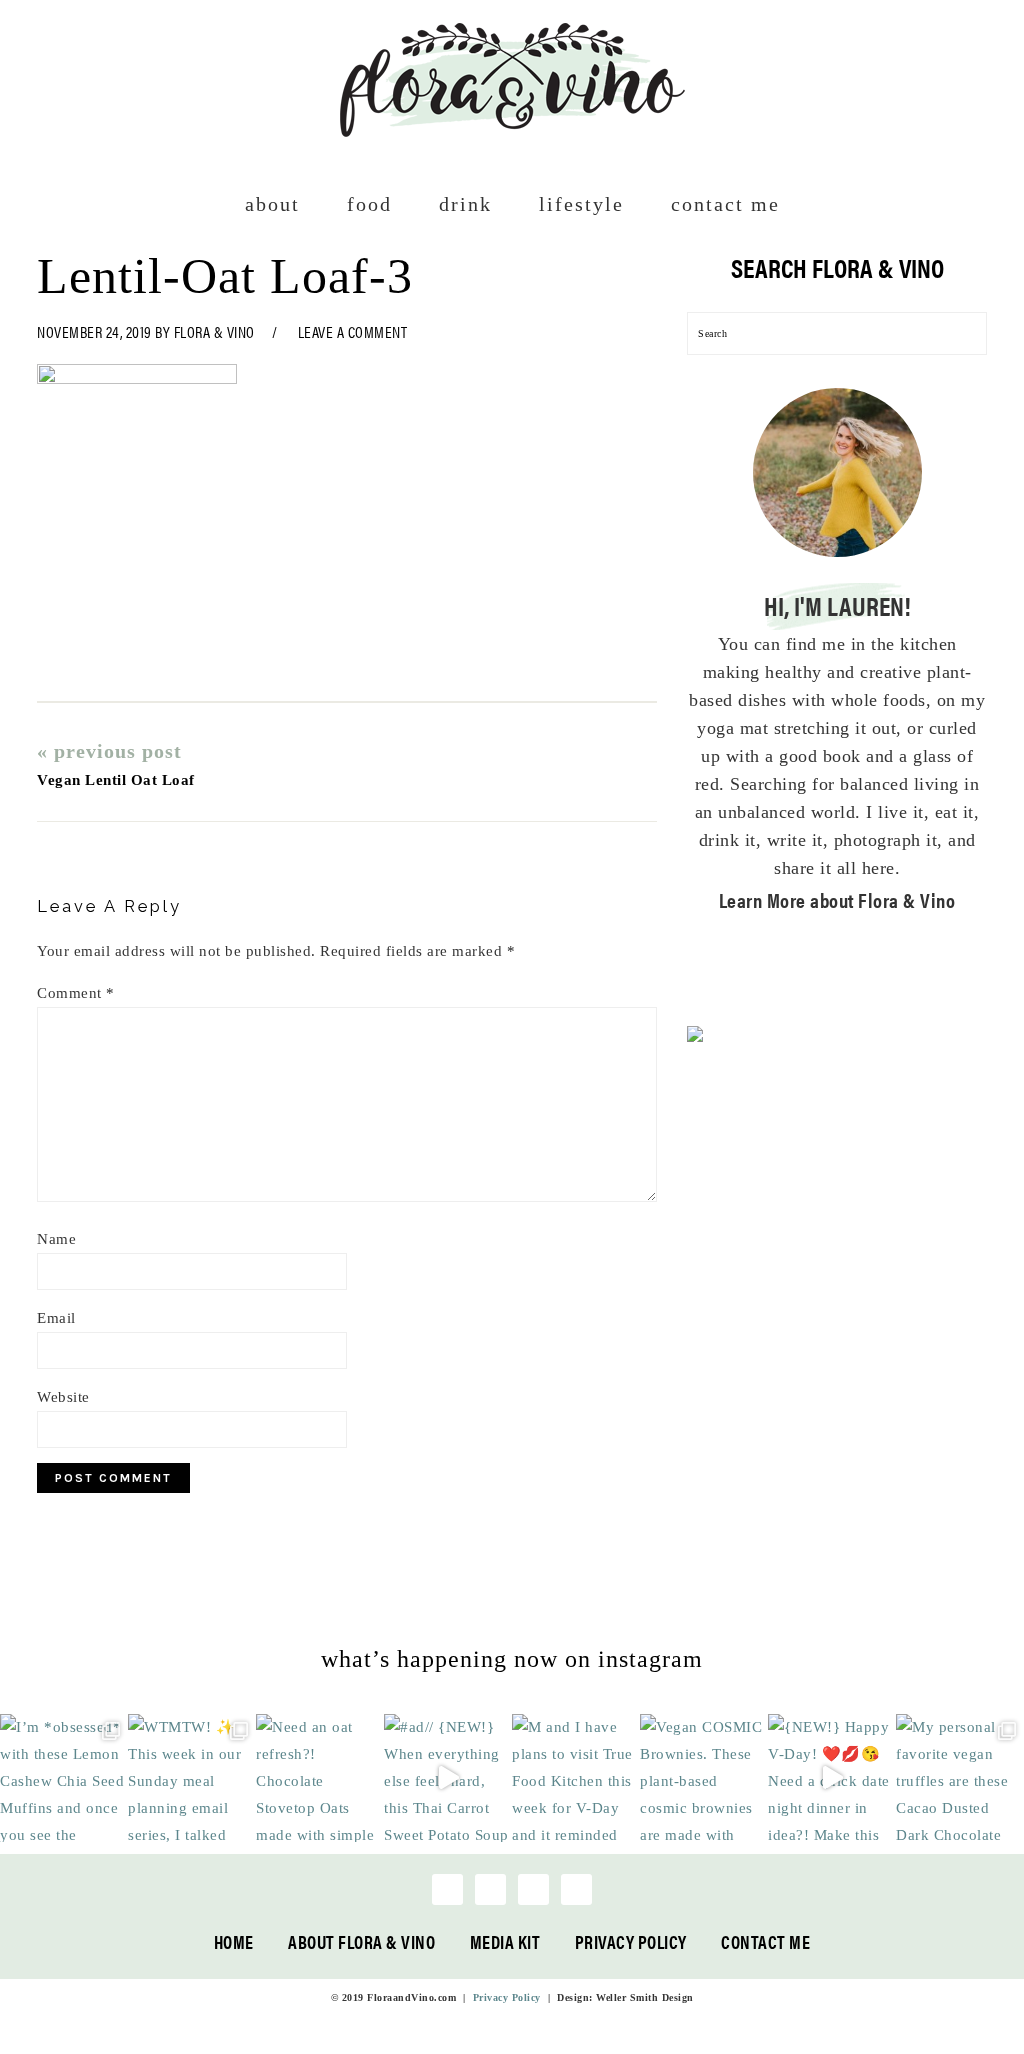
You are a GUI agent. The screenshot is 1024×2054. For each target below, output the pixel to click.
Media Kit (505, 1941)
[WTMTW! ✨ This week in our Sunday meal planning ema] (192, 1778)
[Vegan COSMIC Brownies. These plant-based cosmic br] (704, 1778)
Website (63, 1397)
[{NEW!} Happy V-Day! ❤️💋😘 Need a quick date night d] (832, 1778)
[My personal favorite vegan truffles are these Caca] (960, 1778)
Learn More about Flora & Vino (837, 899)
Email (56, 1318)
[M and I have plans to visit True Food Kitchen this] (576, 1778)
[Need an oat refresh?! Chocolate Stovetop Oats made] (320, 1778)
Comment (76, 993)
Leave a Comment (353, 331)
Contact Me (765, 1941)
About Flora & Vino (361, 1941)
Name (56, 1239)
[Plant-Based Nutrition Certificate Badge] (695, 1038)
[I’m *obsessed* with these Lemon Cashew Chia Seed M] (64, 1778)
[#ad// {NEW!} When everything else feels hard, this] (448, 1778)
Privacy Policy (631, 1941)
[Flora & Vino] (512, 130)
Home (234, 1941)
